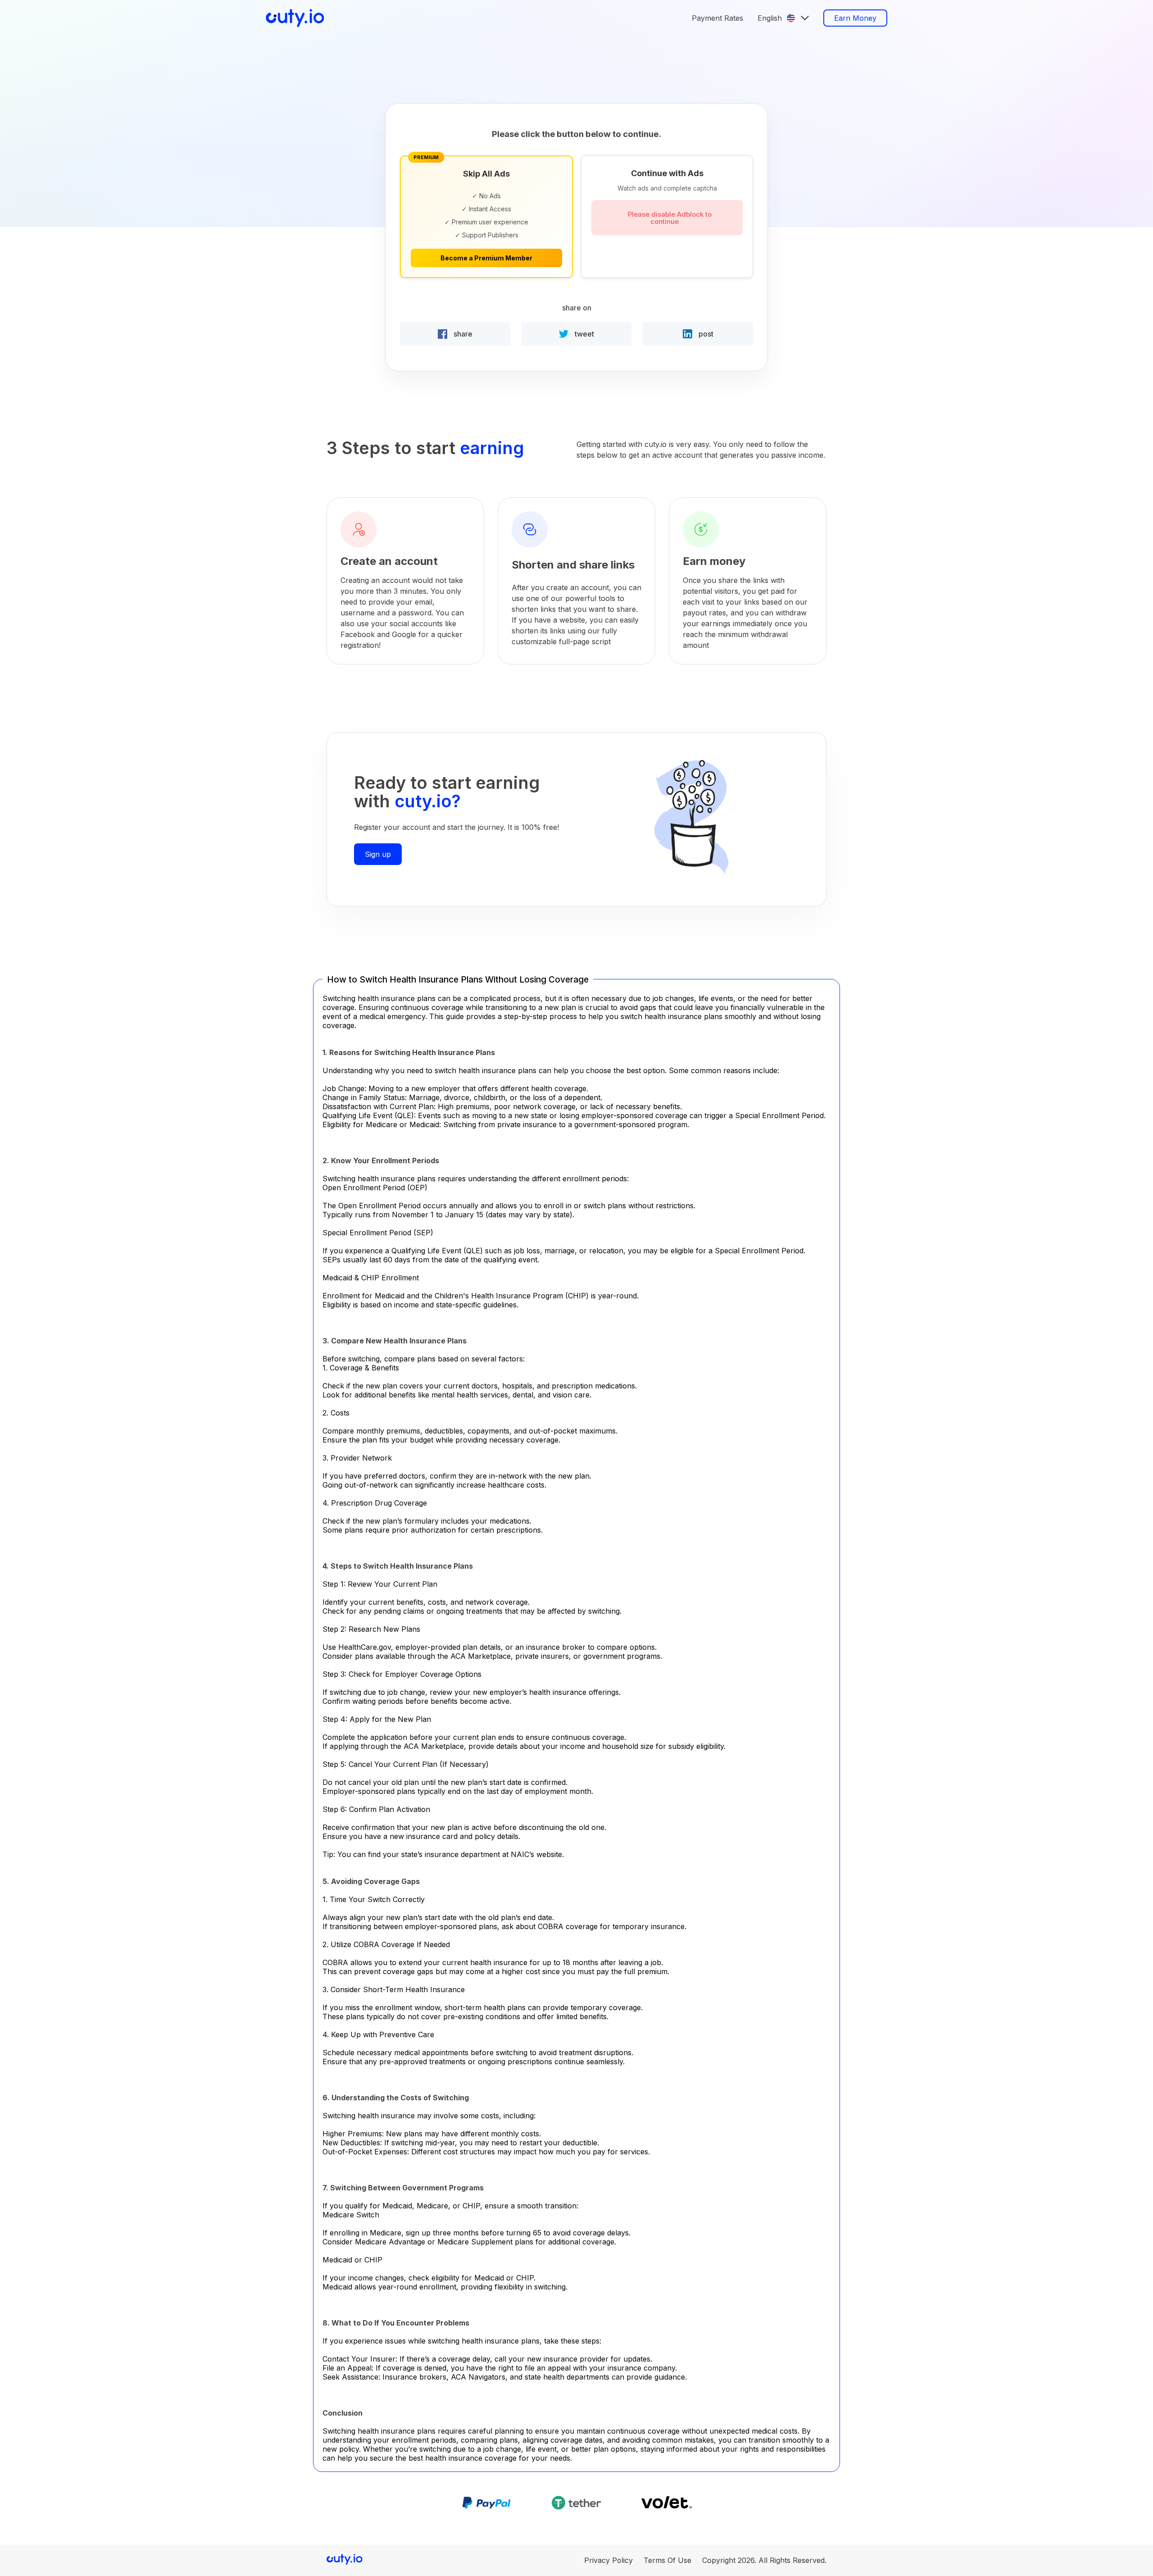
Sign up (378, 854)
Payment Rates (717, 18)
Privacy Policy (608, 2560)
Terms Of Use (667, 2560)
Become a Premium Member (486, 258)
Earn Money (855, 18)
